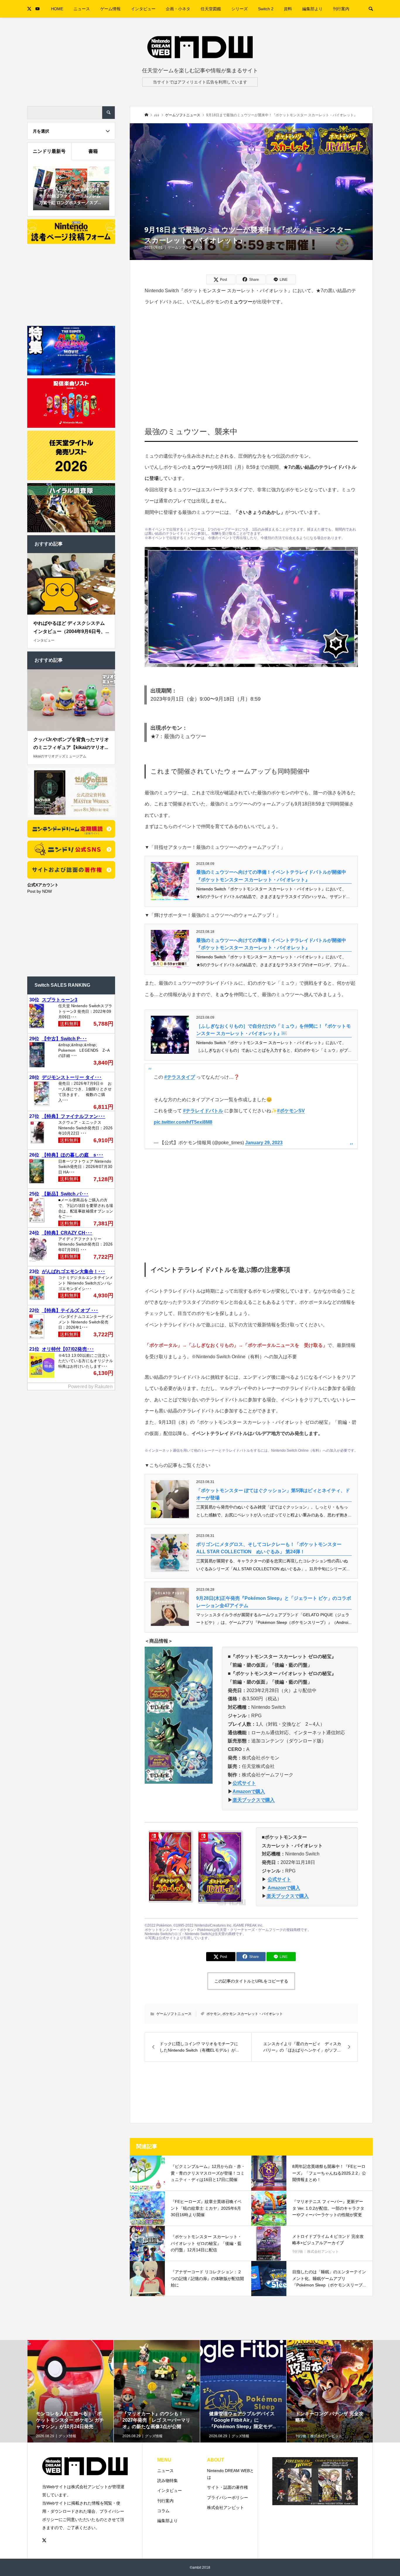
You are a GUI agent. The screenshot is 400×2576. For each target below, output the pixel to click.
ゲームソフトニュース (185, 247)
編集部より (312, 9)
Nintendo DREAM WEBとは (230, 2474)
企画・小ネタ (178, 9)
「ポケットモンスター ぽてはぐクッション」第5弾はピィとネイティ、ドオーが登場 (273, 1494)
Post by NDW (40, 891)
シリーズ (240, 9)
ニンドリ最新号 (49, 151)
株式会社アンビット (225, 2507)
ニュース (82, 9)
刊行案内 (341, 9)
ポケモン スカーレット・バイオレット (253, 2014)
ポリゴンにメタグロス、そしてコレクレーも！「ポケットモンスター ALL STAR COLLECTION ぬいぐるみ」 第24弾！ (269, 1548)
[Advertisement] (251, 358)
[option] (70, 2410)
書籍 (93, 151)
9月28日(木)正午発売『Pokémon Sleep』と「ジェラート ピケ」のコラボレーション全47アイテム (274, 1602)
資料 (288, 9)
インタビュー (143, 9)
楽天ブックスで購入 (254, 1800)
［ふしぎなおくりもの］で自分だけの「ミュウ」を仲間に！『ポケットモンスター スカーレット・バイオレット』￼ (273, 1030)
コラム (163, 2511)
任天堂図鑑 (211, 9)
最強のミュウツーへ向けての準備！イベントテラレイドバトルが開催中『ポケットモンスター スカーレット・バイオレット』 (271, 876)
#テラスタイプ (180, 1077)
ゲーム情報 (110, 9)
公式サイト (244, 1783)
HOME (57, 9)
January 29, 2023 (264, 1143)
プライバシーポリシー (228, 2498)
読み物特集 (167, 2481)
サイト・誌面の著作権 (228, 2487)
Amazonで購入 (249, 1791)
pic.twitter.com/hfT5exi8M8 (183, 1122)
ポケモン (213, 2014)
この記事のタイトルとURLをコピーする (251, 1981)
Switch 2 (266, 9)
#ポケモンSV (291, 1111)
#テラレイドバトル (203, 1111)
